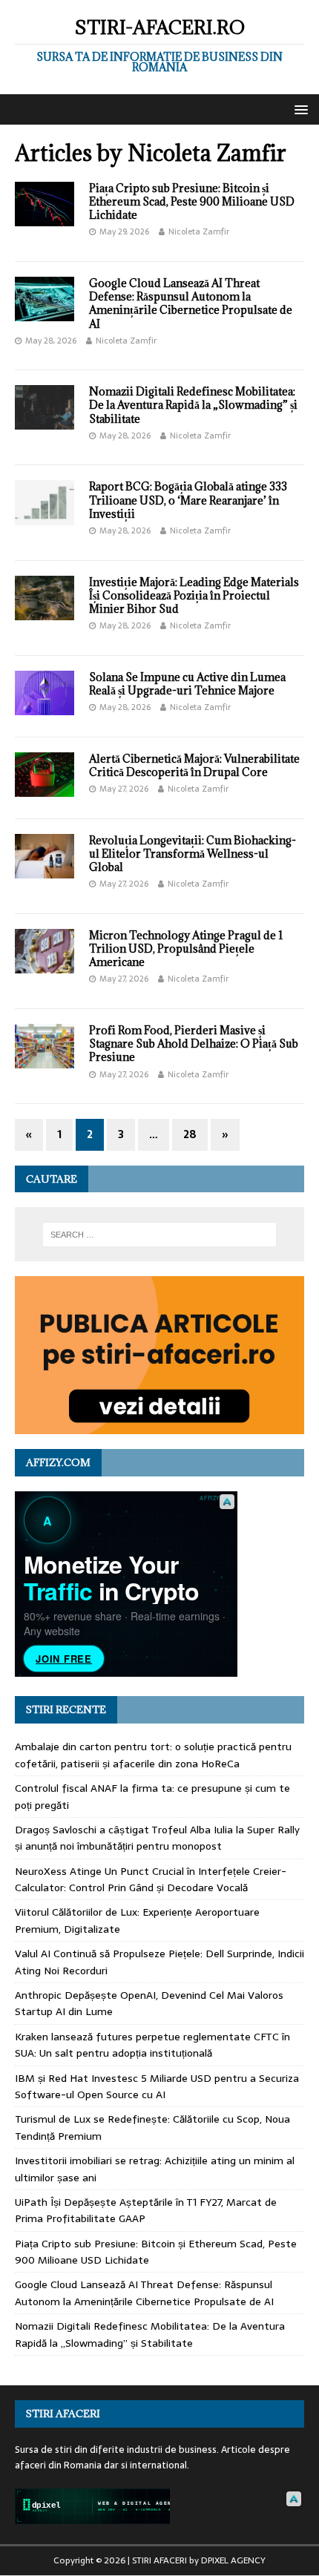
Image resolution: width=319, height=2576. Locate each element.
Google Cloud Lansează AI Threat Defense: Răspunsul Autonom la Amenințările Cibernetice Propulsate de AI (191, 303)
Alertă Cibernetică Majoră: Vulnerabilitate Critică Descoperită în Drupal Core (194, 765)
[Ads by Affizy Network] (227, 1502)
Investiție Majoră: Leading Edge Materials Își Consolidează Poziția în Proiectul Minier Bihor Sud (194, 595)
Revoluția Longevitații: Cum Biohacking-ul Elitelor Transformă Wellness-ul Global (193, 854)
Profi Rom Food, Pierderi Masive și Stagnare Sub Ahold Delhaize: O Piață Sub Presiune (194, 1044)
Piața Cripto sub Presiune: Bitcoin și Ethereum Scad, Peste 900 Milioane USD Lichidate (192, 201)
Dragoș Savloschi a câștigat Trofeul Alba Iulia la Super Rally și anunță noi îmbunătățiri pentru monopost (157, 1838)
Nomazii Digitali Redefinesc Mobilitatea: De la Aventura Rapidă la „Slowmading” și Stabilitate (193, 405)
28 (190, 1134)
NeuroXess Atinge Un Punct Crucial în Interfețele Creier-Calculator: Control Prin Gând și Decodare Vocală (151, 1879)
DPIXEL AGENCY (233, 2560)
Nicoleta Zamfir (199, 231)
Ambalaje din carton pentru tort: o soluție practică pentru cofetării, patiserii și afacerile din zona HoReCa (153, 1755)
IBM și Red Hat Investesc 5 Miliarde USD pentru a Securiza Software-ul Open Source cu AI (157, 2086)
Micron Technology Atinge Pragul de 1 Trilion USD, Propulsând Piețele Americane (186, 949)
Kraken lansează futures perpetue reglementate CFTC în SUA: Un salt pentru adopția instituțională (152, 2045)
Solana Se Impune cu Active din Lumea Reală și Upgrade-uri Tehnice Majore (187, 684)
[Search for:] (160, 1235)
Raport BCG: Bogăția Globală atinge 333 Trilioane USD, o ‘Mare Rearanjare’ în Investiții (188, 500)
